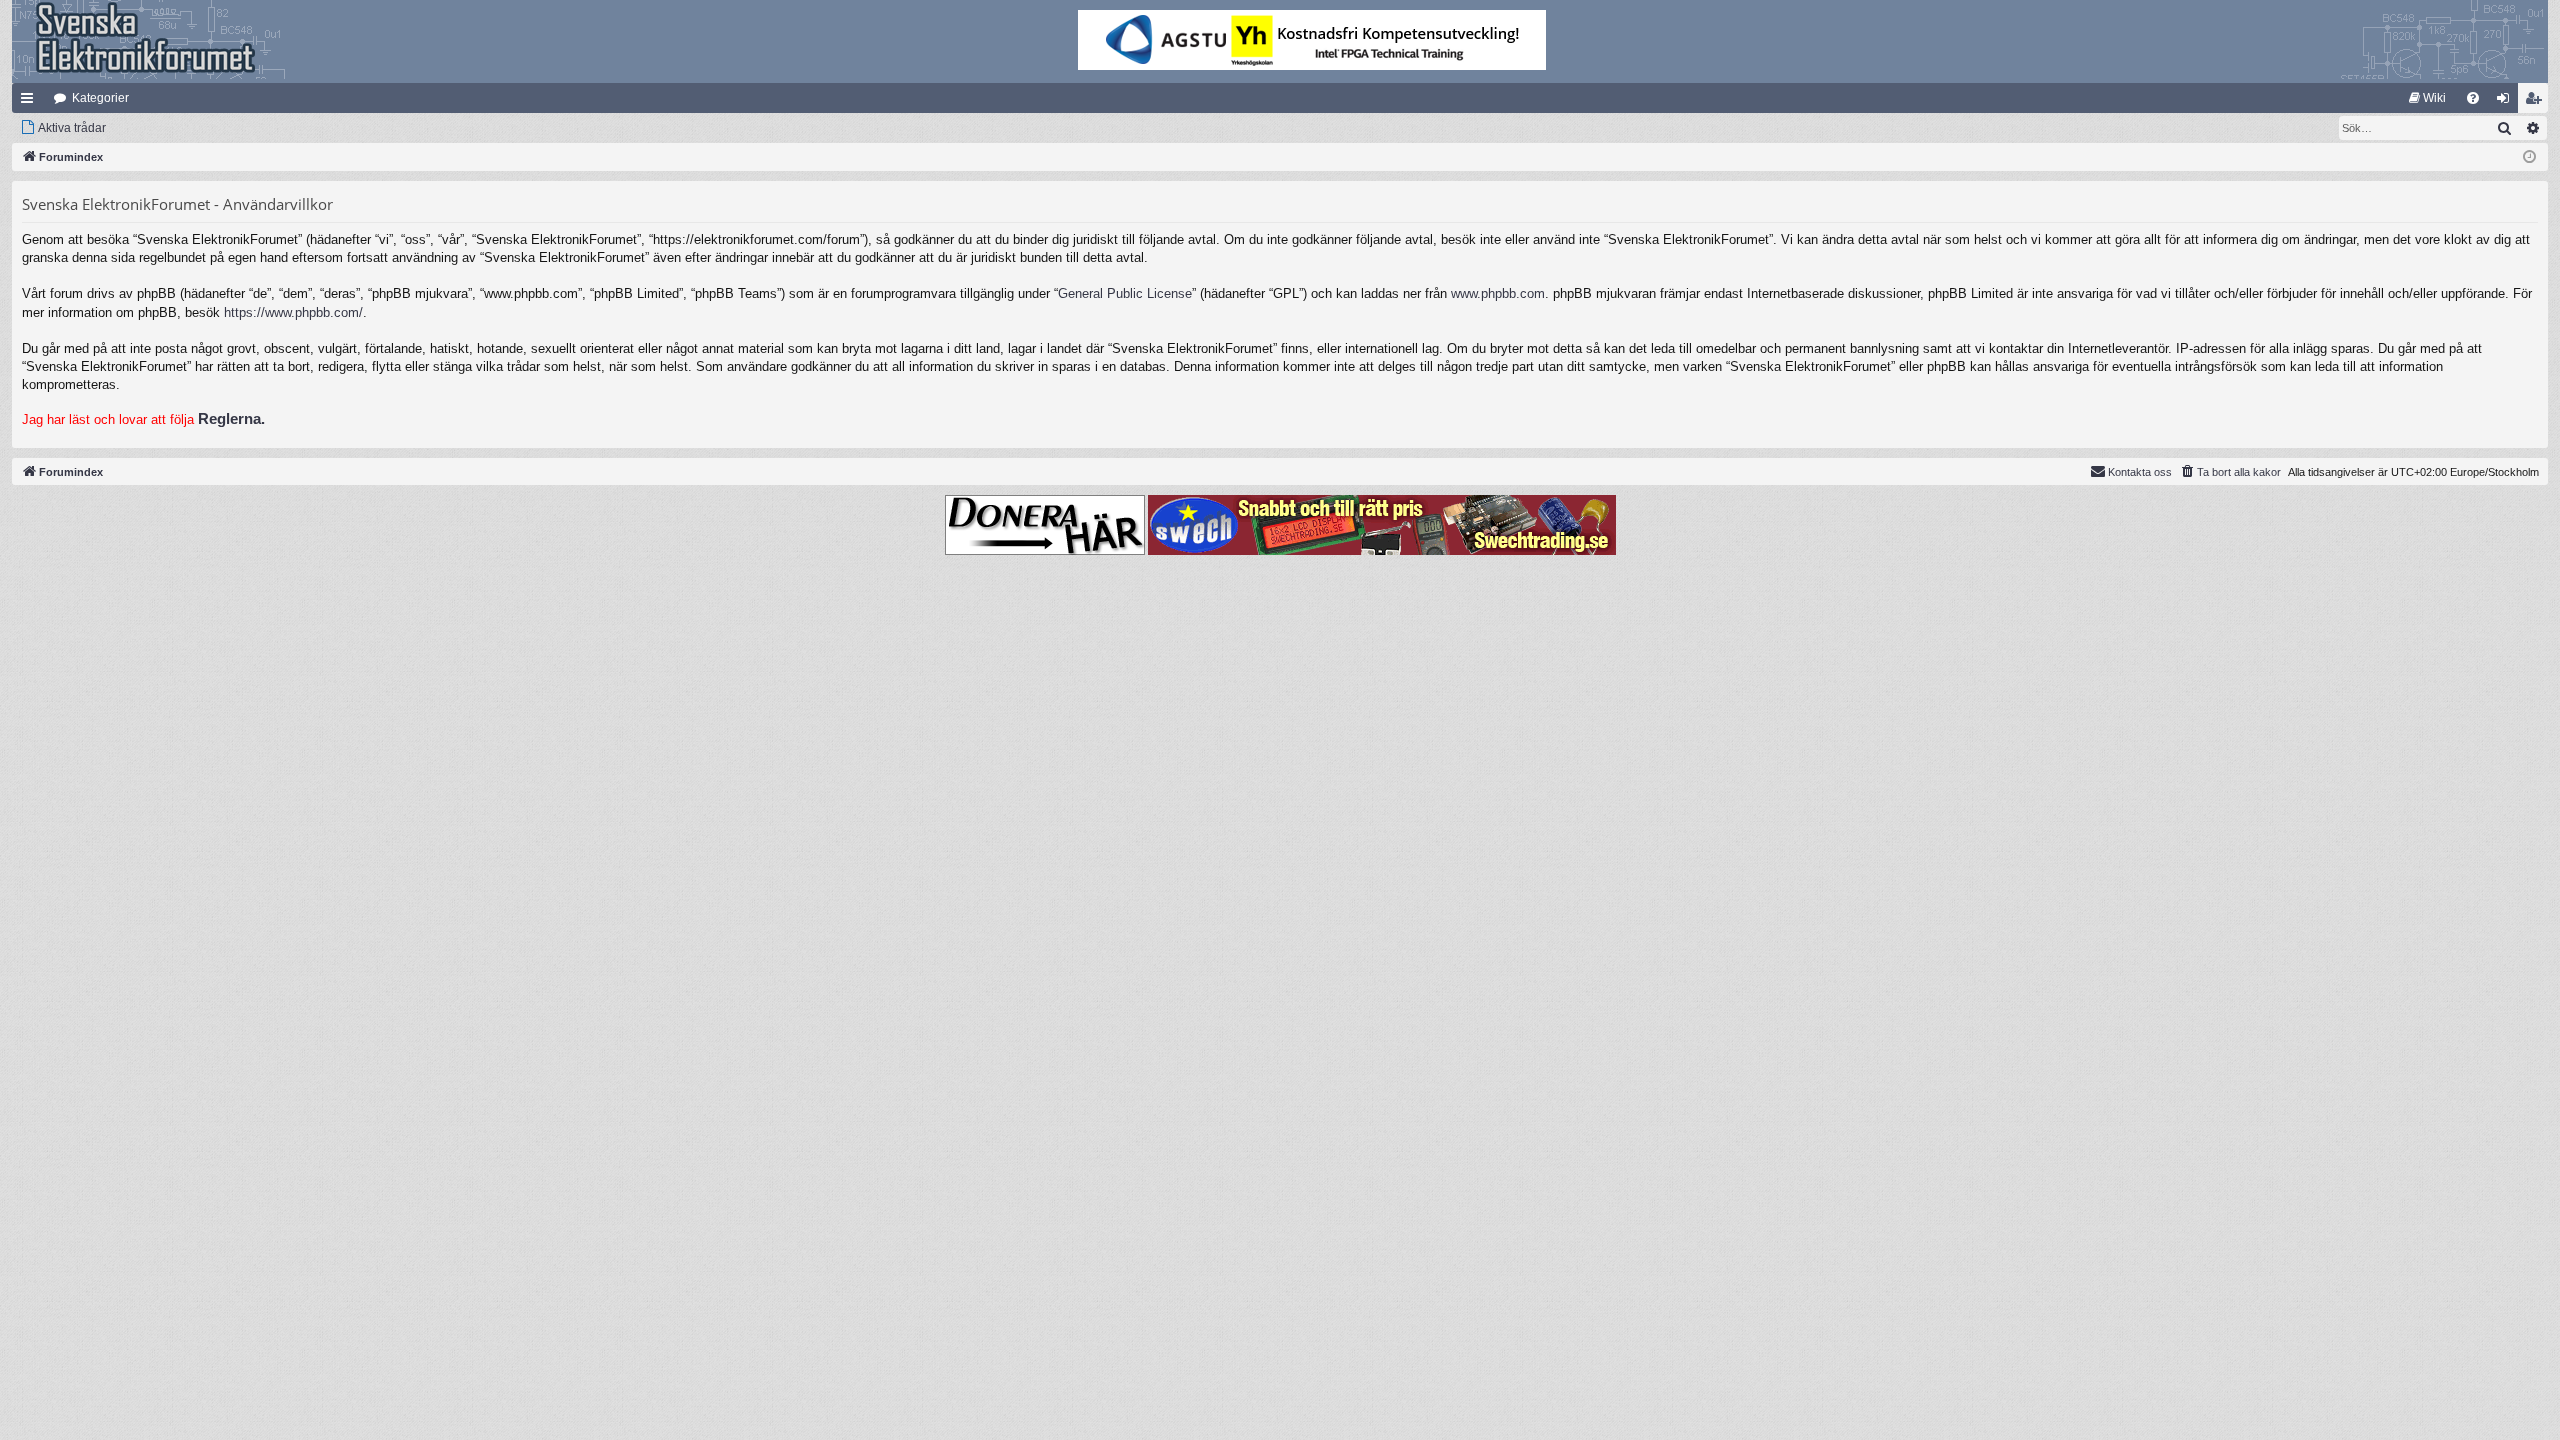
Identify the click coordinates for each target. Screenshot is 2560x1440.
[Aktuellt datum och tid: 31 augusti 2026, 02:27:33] (2529, 157)
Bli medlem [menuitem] (2537, 102)
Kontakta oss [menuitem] (2140, 472)
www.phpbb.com (1498, 293)
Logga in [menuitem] (2507, 102)
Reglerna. (231, 418)
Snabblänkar (31, 102)
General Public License (1125, 293)
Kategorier (100, 98)
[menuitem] (2427, 98)
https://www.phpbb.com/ (293, 312)
